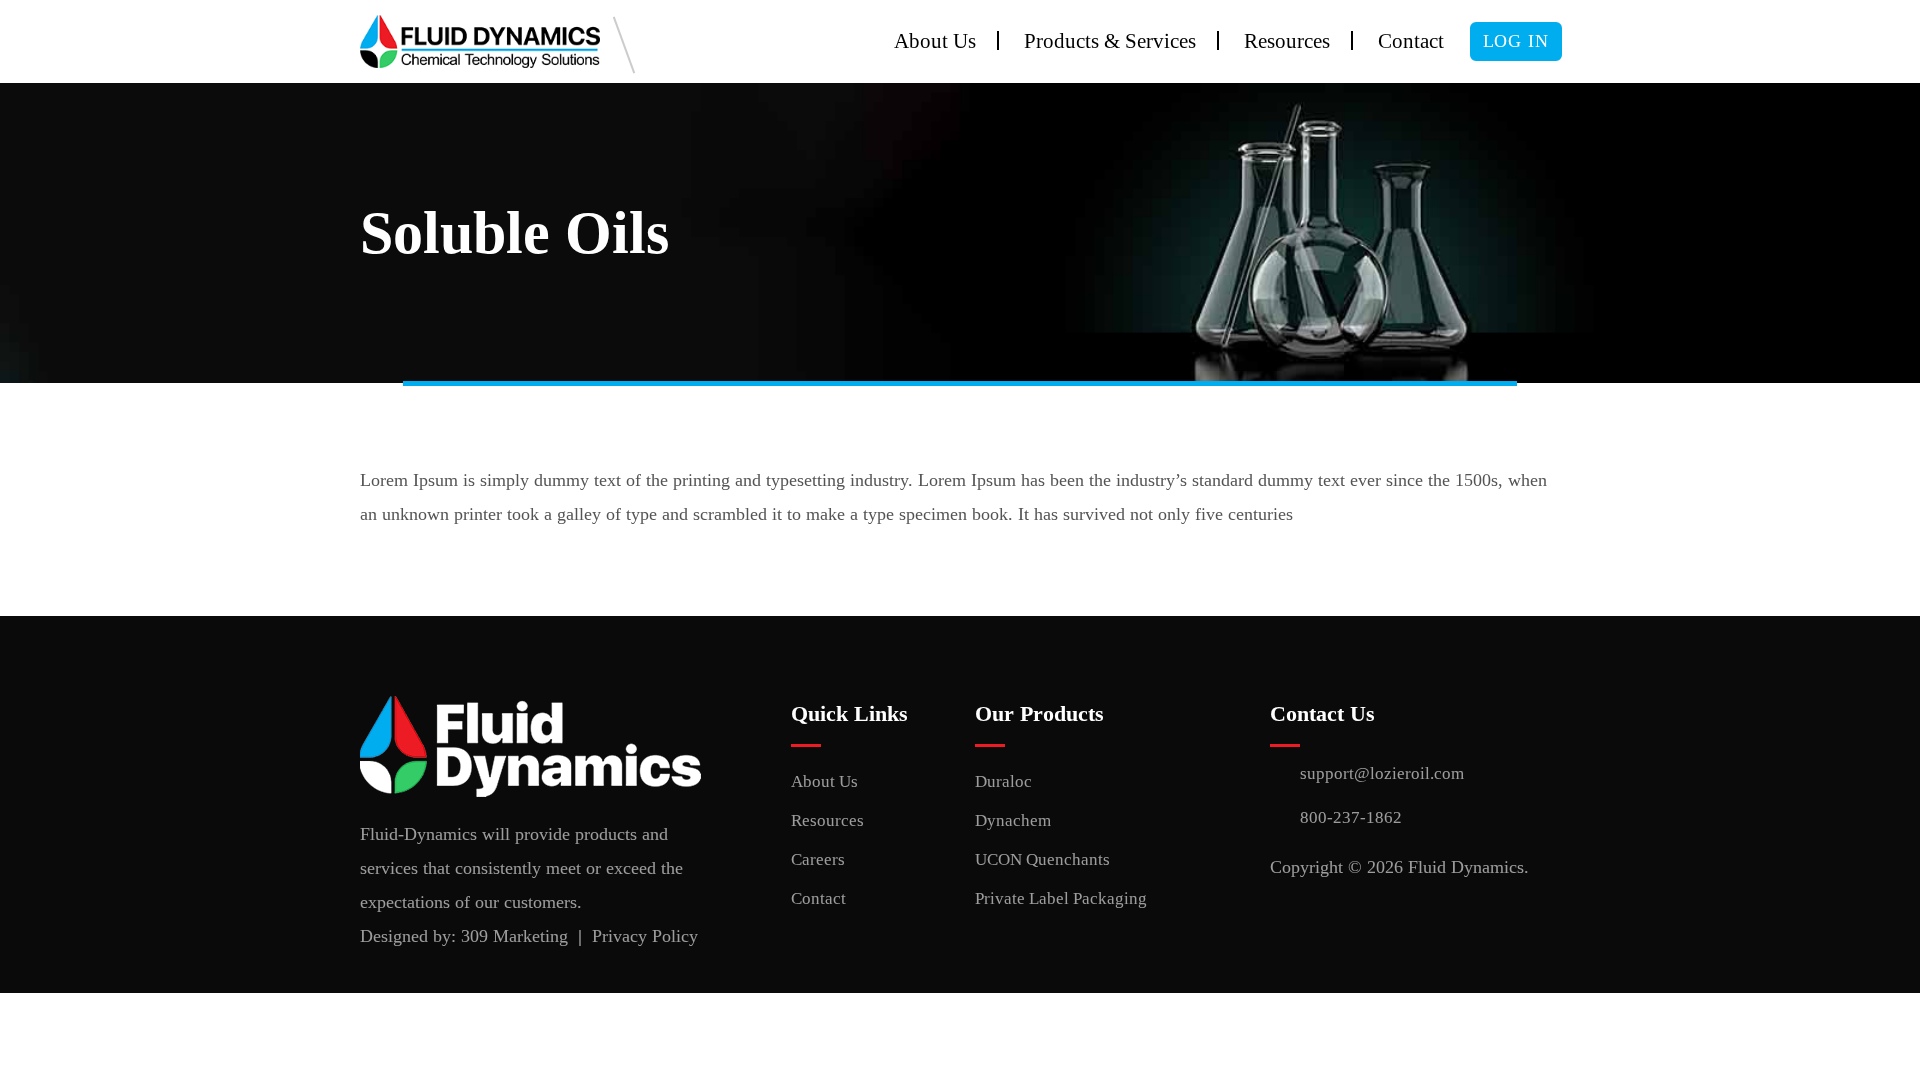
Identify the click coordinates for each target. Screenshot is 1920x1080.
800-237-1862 (1351, 817)
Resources (1287, 41)
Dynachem (1013, 820)
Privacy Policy (645, 936)
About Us (935, 41)
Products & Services (1110, 41)
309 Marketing (514, 936)
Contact (1411, 41)
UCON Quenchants (1042, 859)
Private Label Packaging (1061, 898)
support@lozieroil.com (1382, 773)
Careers (818, 859)
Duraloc (1003, 781)
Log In (1516, 41)
